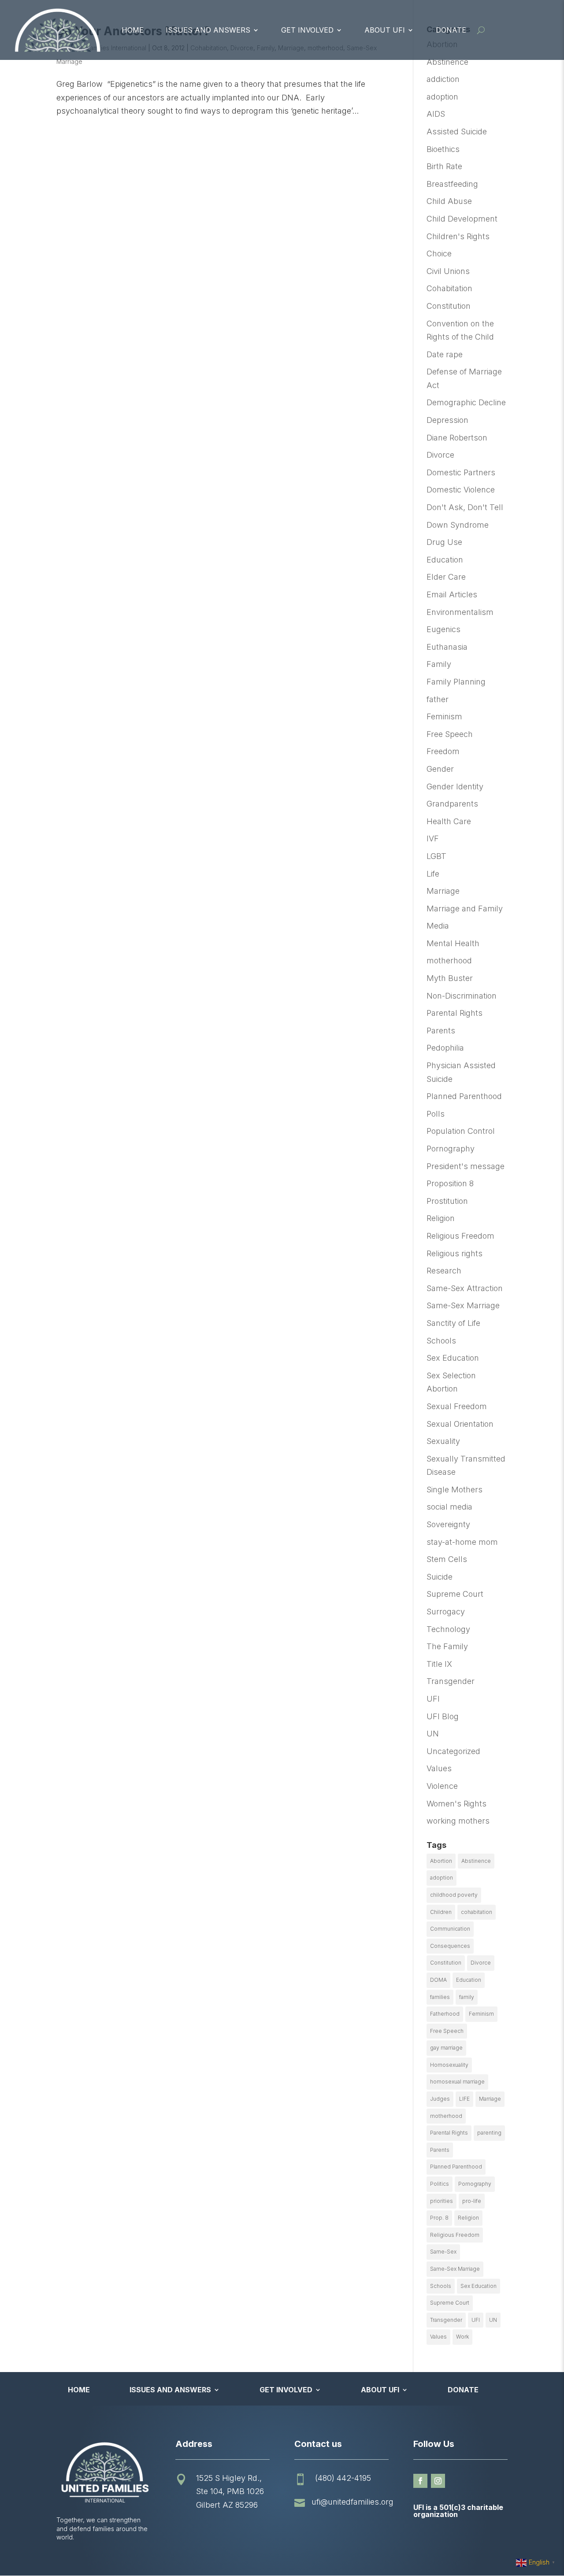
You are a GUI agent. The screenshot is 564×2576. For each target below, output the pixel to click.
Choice (439, 254)
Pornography (451, 1149)
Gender (440, 769)
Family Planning (456, 682)
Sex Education (453, 1358)
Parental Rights (455, 1013)
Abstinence (447, 62)
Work (462, 2337)
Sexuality (443, 1441)
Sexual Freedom (457, 1406)
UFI (433, 1699)
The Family (447, 1646)
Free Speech (450, 734)
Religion (441, 1218)
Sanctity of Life (453, 1323)
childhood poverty (454, 1895)
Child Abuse (449, 201)
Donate (451, 30)
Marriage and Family (465, 909)
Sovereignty (448, 1524)
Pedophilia (445, 1048)
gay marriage (446, 2048)
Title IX (439, 1664)
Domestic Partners (461, 472)
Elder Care (446, 577)
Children (441, 1912)
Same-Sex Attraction (465, 1288)
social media (449, 1507)
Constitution (449, 306)
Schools (441, 1341)
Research (444, 1271)
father (438, 699)
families (440, 1997)
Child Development (462, 219)
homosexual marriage (457, 2082)
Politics (440, 2184)
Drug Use (444, 542)
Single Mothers (455, 1490)
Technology (448, 1629)
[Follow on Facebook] (420, 2481)
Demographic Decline (466, 402)
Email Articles (452, 594)
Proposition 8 (450, 1183)
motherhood (449, 960)
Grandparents (452, 804)
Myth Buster (450, 978)
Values (439, 1768)
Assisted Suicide (457, 131)
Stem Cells (447, 1559)
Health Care (449, 821)
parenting (489, 2133)
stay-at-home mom (462, 1542)
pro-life (472, 2201)
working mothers (458, 1821)
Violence (442, 1786)
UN (433, 1734)
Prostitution (447, 1201)
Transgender (451, 1681)
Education (445, 560)
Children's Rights (458, 236)
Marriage (443, 891)
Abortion (441, 1861)
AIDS (436, 114)
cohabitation (477, 1912)
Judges (440, 2099)
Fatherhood (445, 2014)
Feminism (444, 716)
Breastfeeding (452, 184)
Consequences (450, 1946)
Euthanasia (447, 647)
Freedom (443, 751)
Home (133, 30)
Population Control (461, 1131)
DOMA (438, 1980)
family (467, 1997)
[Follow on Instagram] (438, 2481)
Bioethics (443, 149)
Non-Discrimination (462, 996)
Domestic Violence (461, 490)
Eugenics (443, 629)
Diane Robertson (457, 438)
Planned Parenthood (464, 1096)
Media (438, 926)
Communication (450, 1929)
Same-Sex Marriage (463, 1305)
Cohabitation (449, 288)
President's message (466, 1166)
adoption (442, 97)
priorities (442, 2201)
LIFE (464, 2099)
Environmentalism (460, 612)
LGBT (436, 856)
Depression (447, 420)
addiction (443, 79)
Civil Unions (448, 271)
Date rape (445, 354)
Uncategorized (453, 1751)
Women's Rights (456, 1804)
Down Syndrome (458, 525)
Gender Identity (455, 786)
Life (433, 874)
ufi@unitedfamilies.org (352, 2502)
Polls (436, 1114)
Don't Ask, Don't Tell (465, 507)
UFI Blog (443, 1716)
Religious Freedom (460, 1236)
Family (439, 664)
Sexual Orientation (460, 1424)
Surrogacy (446, 1612)
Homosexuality (449, 2065)
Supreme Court (455, 1594)
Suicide (440, 1577)
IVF (433, 838)
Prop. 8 (439, 2218)
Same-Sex (443, 2252)
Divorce (440, 455)
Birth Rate (444, 166)
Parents (441, 1031)
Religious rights (455, 1253)
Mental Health (453, 943)
